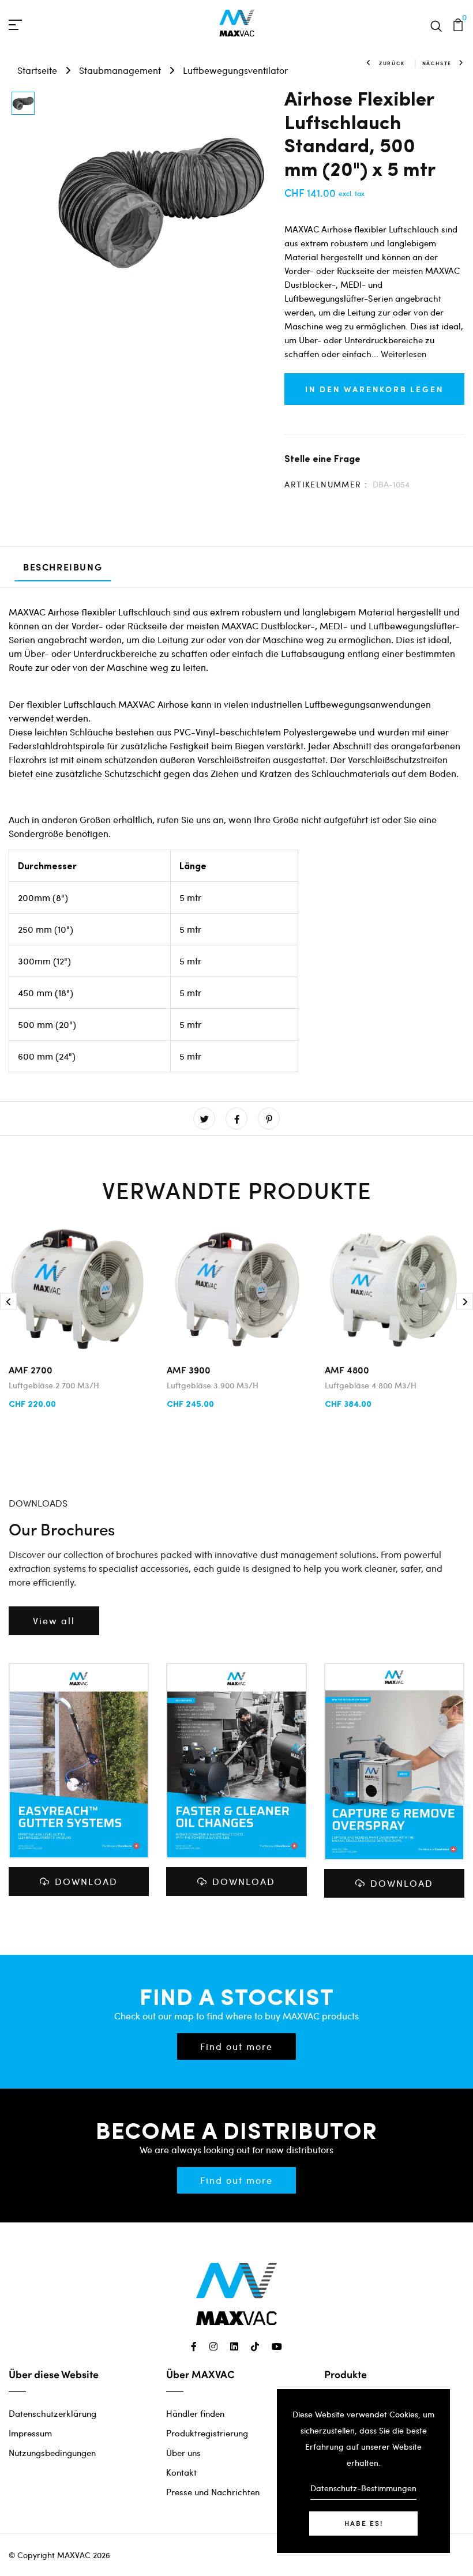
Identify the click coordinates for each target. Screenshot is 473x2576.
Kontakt (181, 2472)
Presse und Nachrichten (213, 2492)
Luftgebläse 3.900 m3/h (213, 1385)
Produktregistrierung (207, 2433)
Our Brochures (62, 1529)
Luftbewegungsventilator (235, 70)
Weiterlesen (403, 354)
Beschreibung (63, 567)
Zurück (392, 63)
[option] (23, 104)
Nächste (437, 63)
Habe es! (364, 2523)
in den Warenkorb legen (375, 389)
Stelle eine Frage (322, 458)
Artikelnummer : (326, 484)
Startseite (37, 70)
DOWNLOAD (86, 1881)
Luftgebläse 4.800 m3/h (371, 1385)
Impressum (30, 2433)
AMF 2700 (31, 1370)
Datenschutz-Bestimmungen (363, 2488)
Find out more (236, 2046)
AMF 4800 (347, 1370)
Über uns (183, 2453)
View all (54, 1621)
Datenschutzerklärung (52, 2413)
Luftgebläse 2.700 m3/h (54, 1385)
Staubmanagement (120, 70)
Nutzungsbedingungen (52, 2453)
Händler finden (195, 2413)
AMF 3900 (189, 1370)
